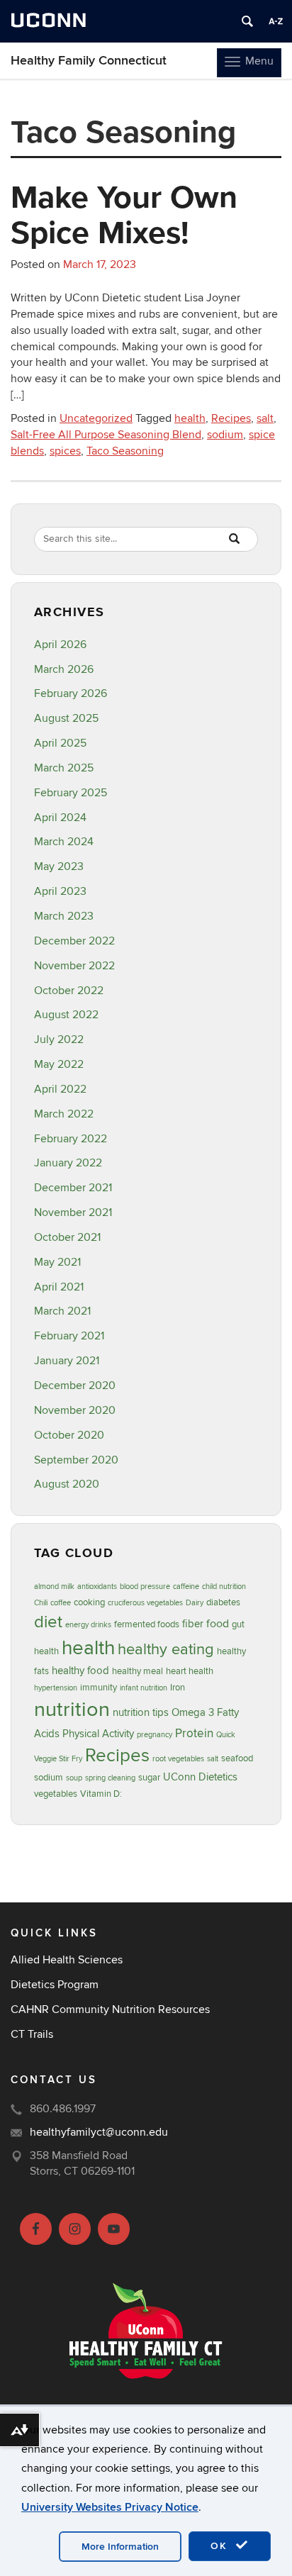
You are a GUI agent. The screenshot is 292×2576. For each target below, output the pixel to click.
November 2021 (73, 1212)
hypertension (56, 1688)
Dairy (195, 1603)
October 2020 (69, 1435)
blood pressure (145, 1587)
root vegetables (178, 1759)
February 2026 (71, 693)
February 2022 (71, 1139)
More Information (120, 2547)
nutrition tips (141, 1713)
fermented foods (147, 1624)
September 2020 (76, 1460)
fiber (193, 1624)
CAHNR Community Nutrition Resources (110, 2009)
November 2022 (74, 966)
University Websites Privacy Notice (110, 2507)
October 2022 (69, 991)
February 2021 (69, 1336)
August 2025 (66, 718)
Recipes (231, 418)
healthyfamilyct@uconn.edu (99, 2132)
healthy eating (166, 1649)
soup (74, 1778)
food (218, 1624)
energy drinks (88, 1625)
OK (221, 2546)
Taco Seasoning (125, 451)
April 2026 (60, 645)
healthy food (80, 1671)
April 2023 (60, 891)
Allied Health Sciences (67, 1960)
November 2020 (75, 1410)
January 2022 (68, 1163)
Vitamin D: (101, 1794)
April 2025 (60, 743)
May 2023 (59, 866)
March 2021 (62, 1311)
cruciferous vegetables (145, 1603)
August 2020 (67, 1484)
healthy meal (137, 1671)
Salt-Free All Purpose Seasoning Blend (106, 435)
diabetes (223, 1602)
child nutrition (224, 1587)
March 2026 (64, 669)
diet (48, 1622)
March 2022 (64, 1114)
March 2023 (64, 916)
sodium (225, 435)
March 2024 (64, 842)
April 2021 (59, 1287)
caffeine (186, 1587)
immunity (99, 1688)
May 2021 (57, 1262)
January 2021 (67, 1361)
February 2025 (71, 793)
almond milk (54, 1587)
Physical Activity (98, 1734)
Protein (194, 1733)
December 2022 (74, 941)
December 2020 (75, 1385)
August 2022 (66, 1015)
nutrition (72, 1710)
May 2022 (59, 1064)
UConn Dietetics (200, 1777)
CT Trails (32, 2034)
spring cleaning (110, 1778)
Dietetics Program (55, 1985)
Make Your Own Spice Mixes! (124, 214)
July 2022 (59, 1039)
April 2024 (60, 818)
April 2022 (60, 1089)
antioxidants (97, 1587)
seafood (237, 1758)
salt (265, 418)
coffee (61, 1603)
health (190, 418)
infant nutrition (144, 1688)
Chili (41, 1603)
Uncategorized (96, 418)
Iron (178, 1688)
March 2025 (64, 768)
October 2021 (67, 1237)
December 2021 (73, 1188)
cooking (89, 1602)
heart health (190, 1671)
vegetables (56, 1794)
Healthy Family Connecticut (89, 61)
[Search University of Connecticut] (247, 21)
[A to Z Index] (276, 21)
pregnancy (155, 1735)
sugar (149, 1778)
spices (65, 451)
